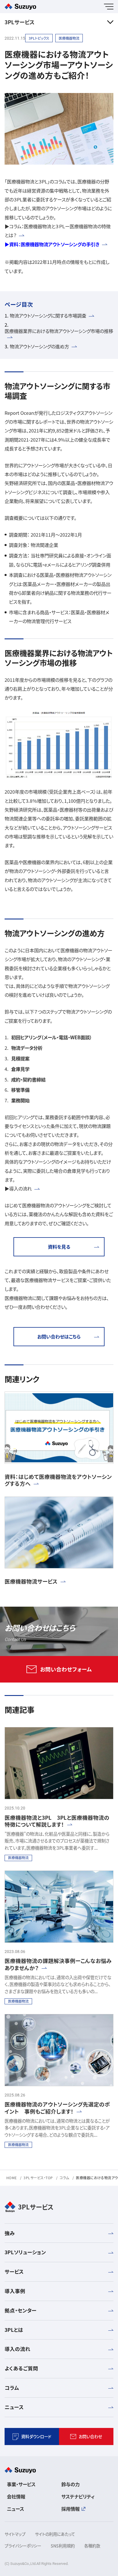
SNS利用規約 (63, 2546)
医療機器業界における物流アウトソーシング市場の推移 (59, 331)
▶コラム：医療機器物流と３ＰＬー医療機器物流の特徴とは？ (58, 231)
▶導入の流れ (18, 1188)
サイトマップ (15, 2534)
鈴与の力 (70, 2484)
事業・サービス (21, 2484)
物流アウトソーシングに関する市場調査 (48, 316)
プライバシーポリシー (23, 2546)
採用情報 (70, 2509)
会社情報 (16, 2496)
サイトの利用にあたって (55, 2534)
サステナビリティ (78, 2496)
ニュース (15, 2509)
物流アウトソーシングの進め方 (39, 346)
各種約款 (92, 2546)
